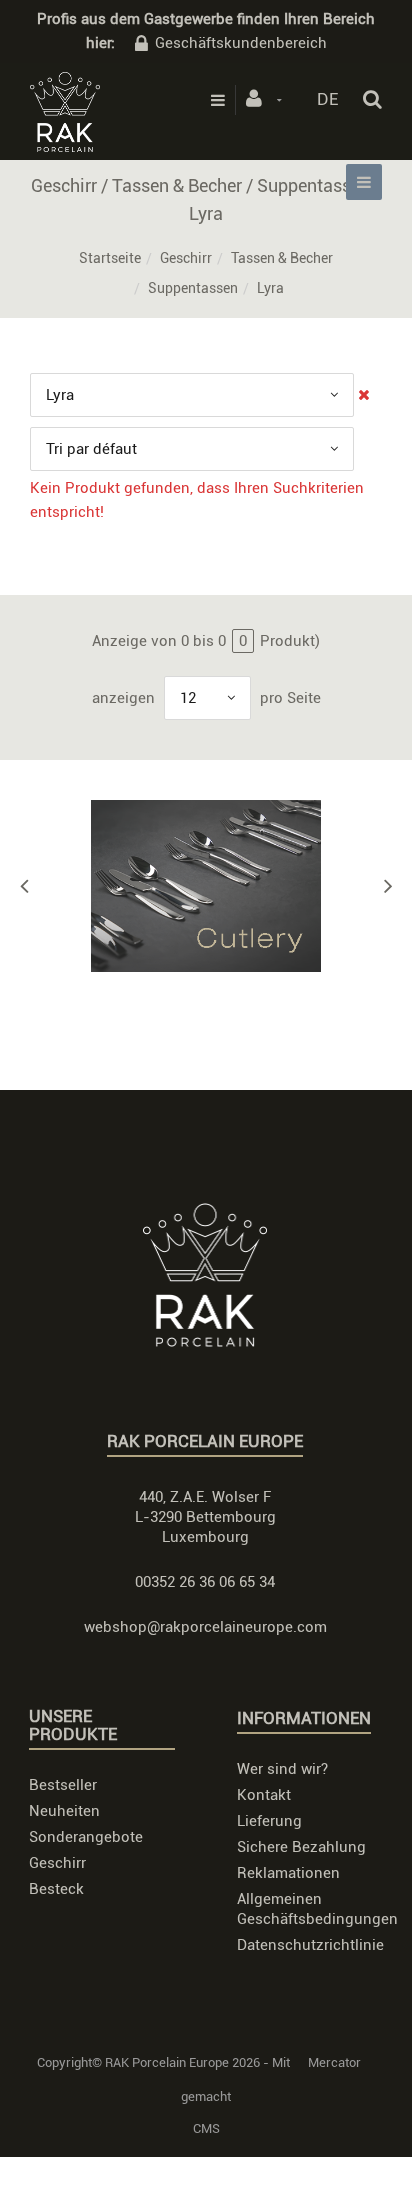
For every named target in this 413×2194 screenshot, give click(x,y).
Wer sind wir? (282, 1769)
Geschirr (186, 258)
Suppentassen (193, 288)
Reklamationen (288, 1873)
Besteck (56, 1889)
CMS (206, 2128)
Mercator (334, 2062)
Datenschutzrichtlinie (310, 1945)
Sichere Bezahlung (301, 1847)
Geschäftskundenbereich (241, 43)
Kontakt (264, 1795)
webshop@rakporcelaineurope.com (205, 1627)
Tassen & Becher (282, 258)
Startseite (110, 258)
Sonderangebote (86, 1837)
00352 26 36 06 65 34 (205, 1582)
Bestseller (63, 1785)
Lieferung (269, 1821)
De (327, 99)
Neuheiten (64, 1811)
